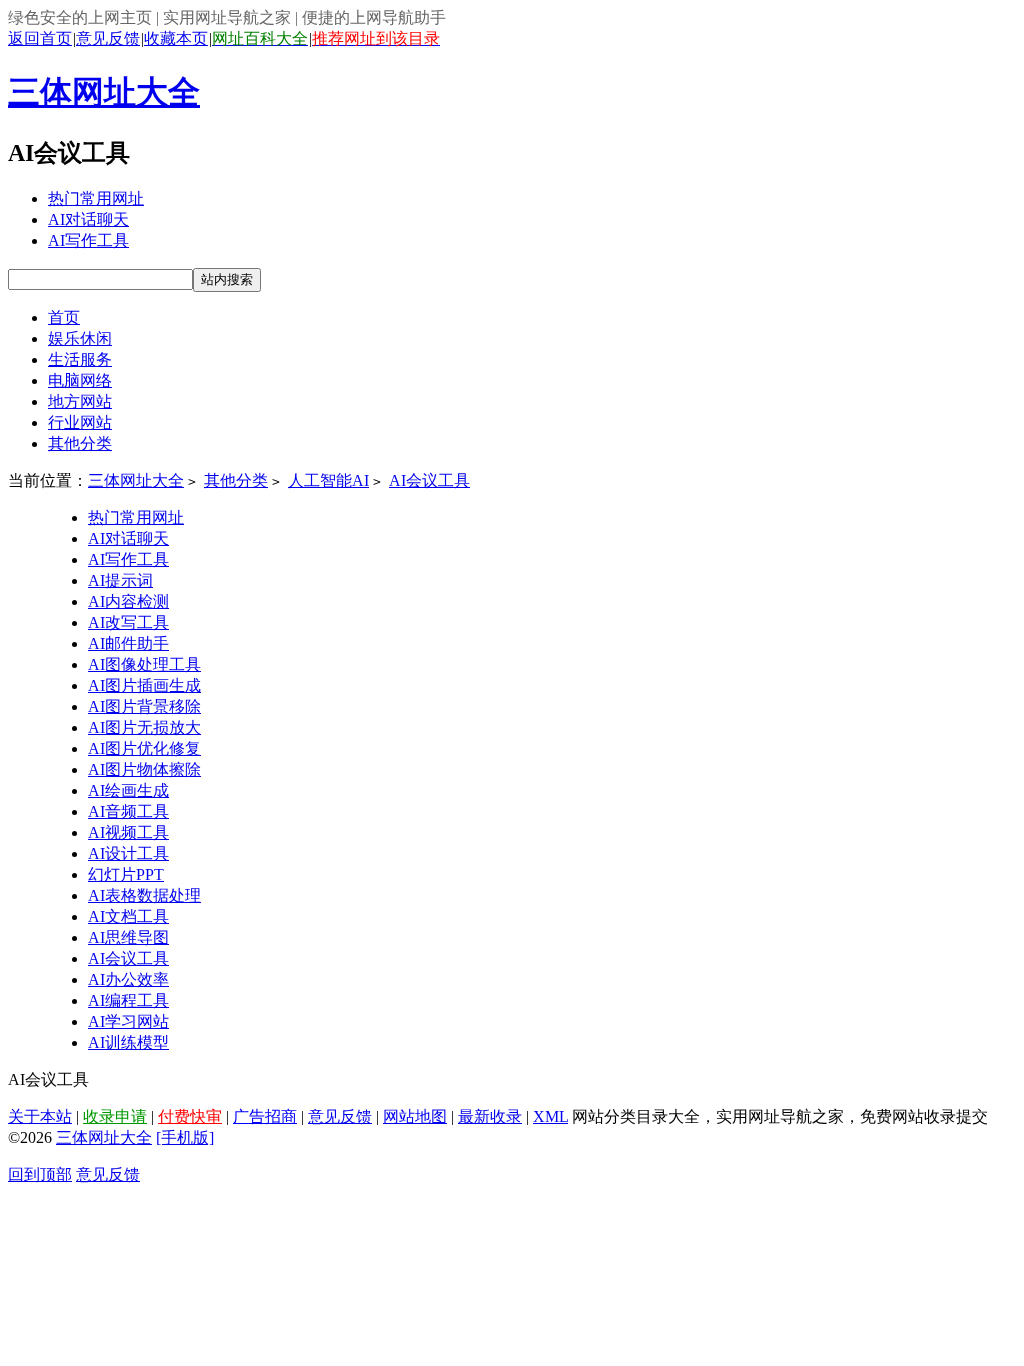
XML (550, 1116)
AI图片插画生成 (144, 685)
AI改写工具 (128, 622)
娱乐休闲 (80, 338)
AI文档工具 (128, 916)
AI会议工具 (429, 480)
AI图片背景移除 (144, 706)
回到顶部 (40, 1174)
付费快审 (190, 1116)
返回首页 (40, 38)
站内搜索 (227, 279)
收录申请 (115, 1116)
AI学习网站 (128, 1021)
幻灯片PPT (126, 874)
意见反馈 (108, 38)
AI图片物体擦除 (144, 769)
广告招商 (265, 1116)
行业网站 (80, 422)
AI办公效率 (128, 979)
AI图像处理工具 (144, 664)
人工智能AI (328, 480)
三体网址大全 (104, 92)
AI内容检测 (128, 601)
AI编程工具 (128, 1000)
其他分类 (80, 443)
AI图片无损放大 (144, 727)
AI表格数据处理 (144, 895)
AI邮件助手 (128, 643)
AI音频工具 (128, 811)
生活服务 (80, 359)
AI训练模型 (128, 1042)
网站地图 (415, 1116)
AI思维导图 (128, 937)
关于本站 (40, 1116)
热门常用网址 (96, 198)
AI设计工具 (128, 853)
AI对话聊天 (88, 219)
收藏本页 (176, 38)
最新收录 (490, 1116)
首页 (64, 317)
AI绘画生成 (128, 790)
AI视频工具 (128, 832)
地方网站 (80, 401)
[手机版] (185, 1137)
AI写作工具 (88, 240)
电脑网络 (80, 380)
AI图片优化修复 (144, 748)
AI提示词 (120, 580)
